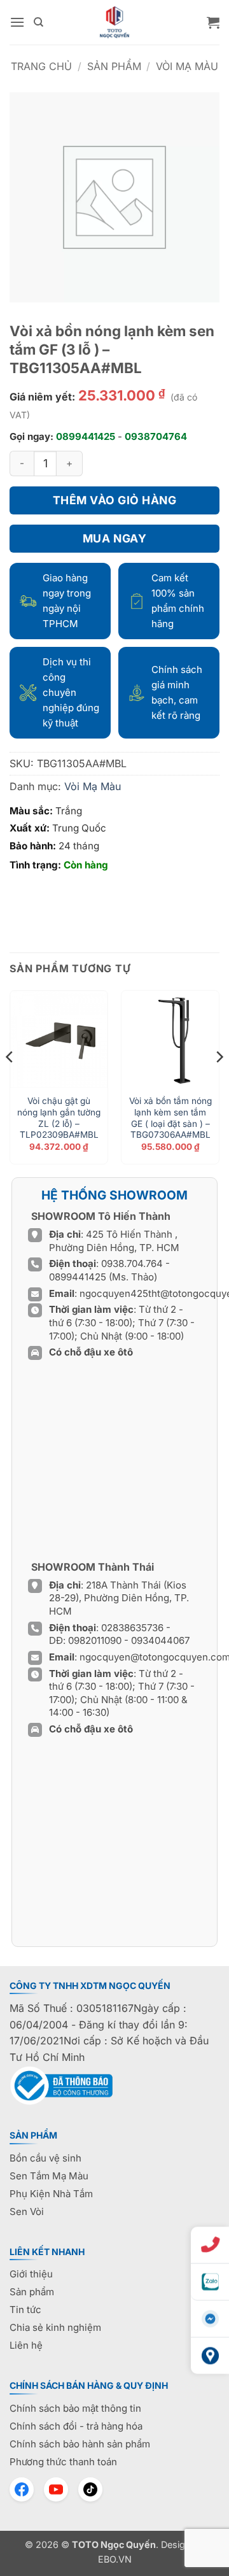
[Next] (219, 1082)
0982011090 (95, 1640)
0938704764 (156, 436)
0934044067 (160, 1640)
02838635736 (134, 1628)
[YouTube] (56, 2489)
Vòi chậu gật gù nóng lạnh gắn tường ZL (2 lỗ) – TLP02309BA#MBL (59, 1118)
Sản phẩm (114, 66)
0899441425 (86, 436)
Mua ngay (114, 538)
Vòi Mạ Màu (187, 66)
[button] (17, 22)
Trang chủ (41, 66)
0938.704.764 (132, 1263)
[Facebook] (22, 2489)
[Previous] (10, 1082)
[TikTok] (90, 2489)
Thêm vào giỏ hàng (115, 500)
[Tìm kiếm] (38, 22)
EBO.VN (115, 2559)
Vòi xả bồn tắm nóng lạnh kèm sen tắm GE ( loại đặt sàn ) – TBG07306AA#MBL (170, 1118)
